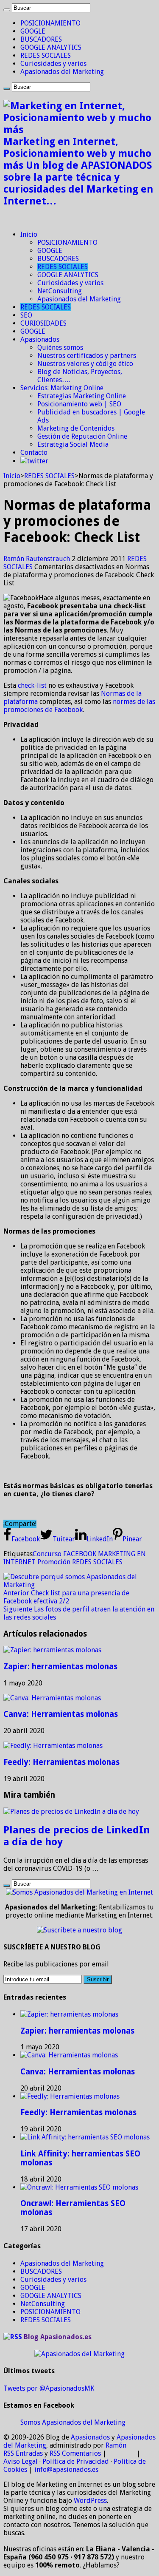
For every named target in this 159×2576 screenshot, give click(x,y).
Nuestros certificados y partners (87, 356)
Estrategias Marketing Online (82, 396)
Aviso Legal (21, 2461)
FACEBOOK (80, 1554)
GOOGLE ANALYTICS (51, 47)
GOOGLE (33, 31)
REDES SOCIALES (46, 55)
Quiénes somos (60, 348)
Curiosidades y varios (53, 64)
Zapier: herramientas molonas (60, 1667)
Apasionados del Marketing (62, 72)
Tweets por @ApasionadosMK (49, 2388)
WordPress (90, 2501)
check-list (32, 685)
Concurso (47, 1554)
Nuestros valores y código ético (85, 364)
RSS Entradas (23, 2453)
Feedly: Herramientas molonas (61, 1762)
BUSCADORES (41, 39)
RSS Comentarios (75, 2453)
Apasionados (40, 339)
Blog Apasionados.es (58, 2337)
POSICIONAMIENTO (50, 23)
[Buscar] (7, 10)
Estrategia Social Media (73, 444)
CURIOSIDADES (43, 323)
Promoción (54, 1562)
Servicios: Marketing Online (62, 388)
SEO (26, 315)
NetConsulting (60, 291)
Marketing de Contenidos (76, 428)
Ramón (116, 2445)
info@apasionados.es (66, 2470)
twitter (38, 461)
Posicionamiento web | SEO (79, 404)
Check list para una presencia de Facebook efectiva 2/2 (66, 1597)
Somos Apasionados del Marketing (73, 2422)
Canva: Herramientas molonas (61, 1714)
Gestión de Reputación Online (82, 436)
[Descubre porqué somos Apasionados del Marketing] (79, 1585)
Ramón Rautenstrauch (38, 559)
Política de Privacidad (76, 2461)
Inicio (29, 234)
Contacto (34, 453)
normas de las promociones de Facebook (79, 706)
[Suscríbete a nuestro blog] (79, 1930)
